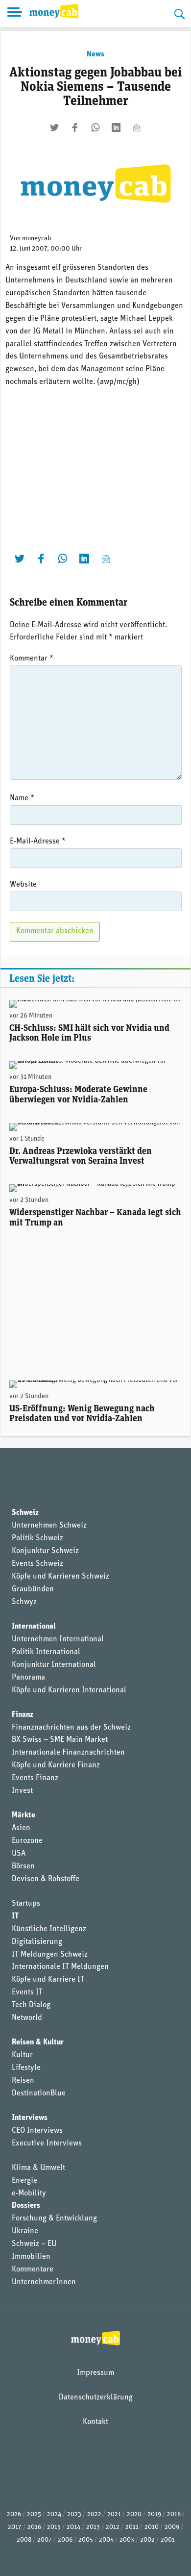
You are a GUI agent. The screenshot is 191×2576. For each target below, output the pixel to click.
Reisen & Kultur (38, 2042)
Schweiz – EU (34, 2244)
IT (15, 1916)
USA (19, 1854)
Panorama (28, 1678)
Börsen (23, 1866)
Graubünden (33, 1589)
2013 (93, 2527)
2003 (127, 2540)
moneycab (37, 239)
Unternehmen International (58, 1639)
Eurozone (27, 1841)
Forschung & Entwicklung (54, 2219)
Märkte (24, 1815)
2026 (14, 2514)
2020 (134, 2514)
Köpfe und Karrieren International (69, 1690)
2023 (74, 2514)
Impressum (95, 2373)
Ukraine (25, 2231)
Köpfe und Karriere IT (48, 1980)
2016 (34, 2527)
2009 (172, 2527)
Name (22, 798)
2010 (152, 2527)
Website (23, 885)
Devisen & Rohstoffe (46, 1879)
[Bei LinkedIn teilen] (116, 128)
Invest (22, 1791)
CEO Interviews (37, 2131)
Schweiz (25, 1513)
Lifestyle (26, 2068)
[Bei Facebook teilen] (75, 128)
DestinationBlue (39, 2093)
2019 (154, 2514)
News (95, 54)
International (34, 1627)
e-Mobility (29, 2193)
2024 (54, 2514)
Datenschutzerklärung (96, 2397)
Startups (26, 1904)
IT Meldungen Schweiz (50, 1955)
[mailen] (137, 128)
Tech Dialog (31, 2005)
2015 (54, 2527)
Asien (21, 1828)
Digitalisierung (37, 1942)
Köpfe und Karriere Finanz (56, 1765)
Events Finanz (35, 1778)
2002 (147, 2540)
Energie (24, 2181)
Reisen (23, 2081)
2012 (113, 2527)
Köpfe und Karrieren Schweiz (60, 1577)
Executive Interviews (47, 2143)
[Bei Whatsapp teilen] (95, 128)
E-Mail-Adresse (38, 842)
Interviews (30, 2118)
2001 (168, 2540)
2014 (73, 2527)
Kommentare (33, 2270)
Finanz (23, 1715)
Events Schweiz (37, 1564)
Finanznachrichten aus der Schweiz (71, 1728)
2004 (106, 2540)
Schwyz (24, 1602)
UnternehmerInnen (44, 2282)
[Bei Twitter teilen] (54, 128)
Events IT (27, 1992)
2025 (34, 2514)
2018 (174, 2514)
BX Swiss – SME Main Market (60, 1740)
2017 (15, 2527)
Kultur (22, 2055)
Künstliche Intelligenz (49, 1929)
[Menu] (15, 14)
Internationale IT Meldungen (60, 1967)
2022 (94, 2514)
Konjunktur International (54, 1665)
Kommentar (32, 659)
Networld (27, 2018)
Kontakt (95, 2422)
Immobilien (31, 2257)
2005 (86, 2540)
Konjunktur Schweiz (45, 1551)
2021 (114, 2514)
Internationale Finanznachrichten (68, 1753)
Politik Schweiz (37, 1538)
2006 (65, 2540)
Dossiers (26, 2206)
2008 (24, 2540)
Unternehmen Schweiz (49, 1526)
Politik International (46, 1652)
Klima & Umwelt (38, 2168)
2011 (132, 2527)
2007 (45, 2540)
